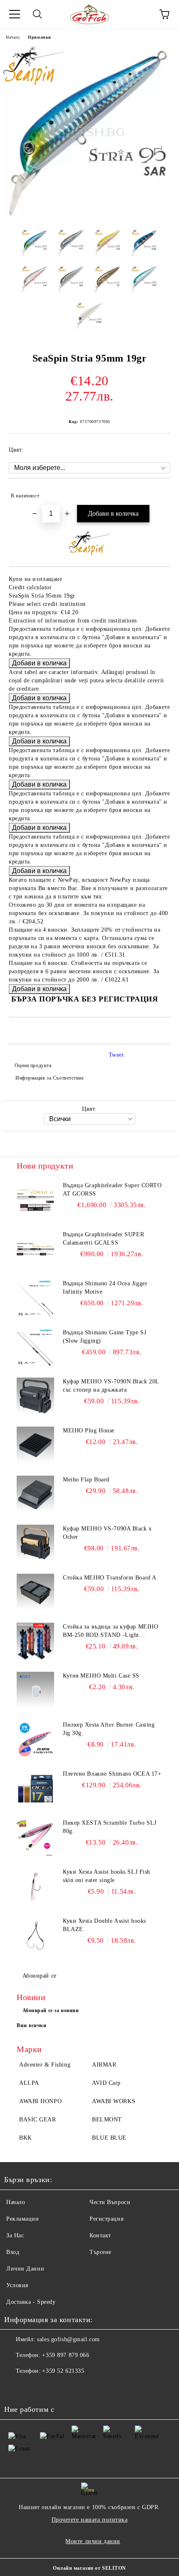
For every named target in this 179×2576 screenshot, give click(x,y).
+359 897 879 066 (66, 2355)
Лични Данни (25, 2269)
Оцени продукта (33, 1065)
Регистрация (106, 2219)
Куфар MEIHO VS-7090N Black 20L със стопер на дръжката (111, 1386)
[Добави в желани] (158, 492)
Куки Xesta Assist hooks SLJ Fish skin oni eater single (107, 1876)
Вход (13, 2252)
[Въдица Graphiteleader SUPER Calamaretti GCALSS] (35, 1249)
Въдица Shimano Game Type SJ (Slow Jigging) (104, 1337)
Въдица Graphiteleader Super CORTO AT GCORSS (112, 1190)
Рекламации (23, 2219)
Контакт (100, 2235)
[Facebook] (15, 2388)
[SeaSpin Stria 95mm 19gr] (89, 217)
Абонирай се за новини (51, 2010)
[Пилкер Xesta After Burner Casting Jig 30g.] (35, 1739)
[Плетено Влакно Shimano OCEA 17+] (35, 1789)
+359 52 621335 (63, 2371)
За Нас (15, 2235)
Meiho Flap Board (86, 1480)
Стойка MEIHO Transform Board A (110, 1578)
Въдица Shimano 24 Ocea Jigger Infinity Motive (105, 1288)
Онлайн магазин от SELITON (89, 2568)
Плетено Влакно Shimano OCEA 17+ (112, 1774)
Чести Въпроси (110, 2202)
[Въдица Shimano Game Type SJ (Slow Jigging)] (35, 1347)
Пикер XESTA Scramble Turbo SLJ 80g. (110, 1827)
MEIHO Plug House (89, 1431)
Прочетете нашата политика (90, 2520)
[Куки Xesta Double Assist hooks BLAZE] (35, 1936)
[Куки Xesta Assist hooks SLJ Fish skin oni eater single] (35, 1887)
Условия (17, 2285)
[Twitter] (33, 2388)
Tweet (116, 1055)
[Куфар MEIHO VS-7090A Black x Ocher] (35, 1543)
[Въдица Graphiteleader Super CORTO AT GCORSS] (35, 1200)
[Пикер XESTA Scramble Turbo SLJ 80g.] (35, 1838)
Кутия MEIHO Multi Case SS (101, 1676)
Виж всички (32, 2025)
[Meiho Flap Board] (35, 1494)
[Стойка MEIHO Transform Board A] (35, 1592)
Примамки (39, 37)
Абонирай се (40, 1976)
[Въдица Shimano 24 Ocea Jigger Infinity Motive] (35, 1298)
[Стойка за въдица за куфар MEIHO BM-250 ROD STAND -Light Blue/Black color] (35, 1641)
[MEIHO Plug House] (35, 1445)
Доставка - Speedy (31, 2302)
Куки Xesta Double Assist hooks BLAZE (104, 1925)
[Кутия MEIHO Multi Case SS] (35, 1690)
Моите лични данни (93, 2541)
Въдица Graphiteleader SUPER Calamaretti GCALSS (103, 1239)
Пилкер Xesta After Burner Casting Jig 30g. (109, 1729)
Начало (13, 37)
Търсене (101, 2252)
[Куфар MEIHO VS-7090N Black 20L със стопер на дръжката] (35, 1396)
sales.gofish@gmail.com (68, 2339)
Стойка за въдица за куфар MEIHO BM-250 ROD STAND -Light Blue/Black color (111, 1631)
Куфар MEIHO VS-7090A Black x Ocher (107, 1533)
